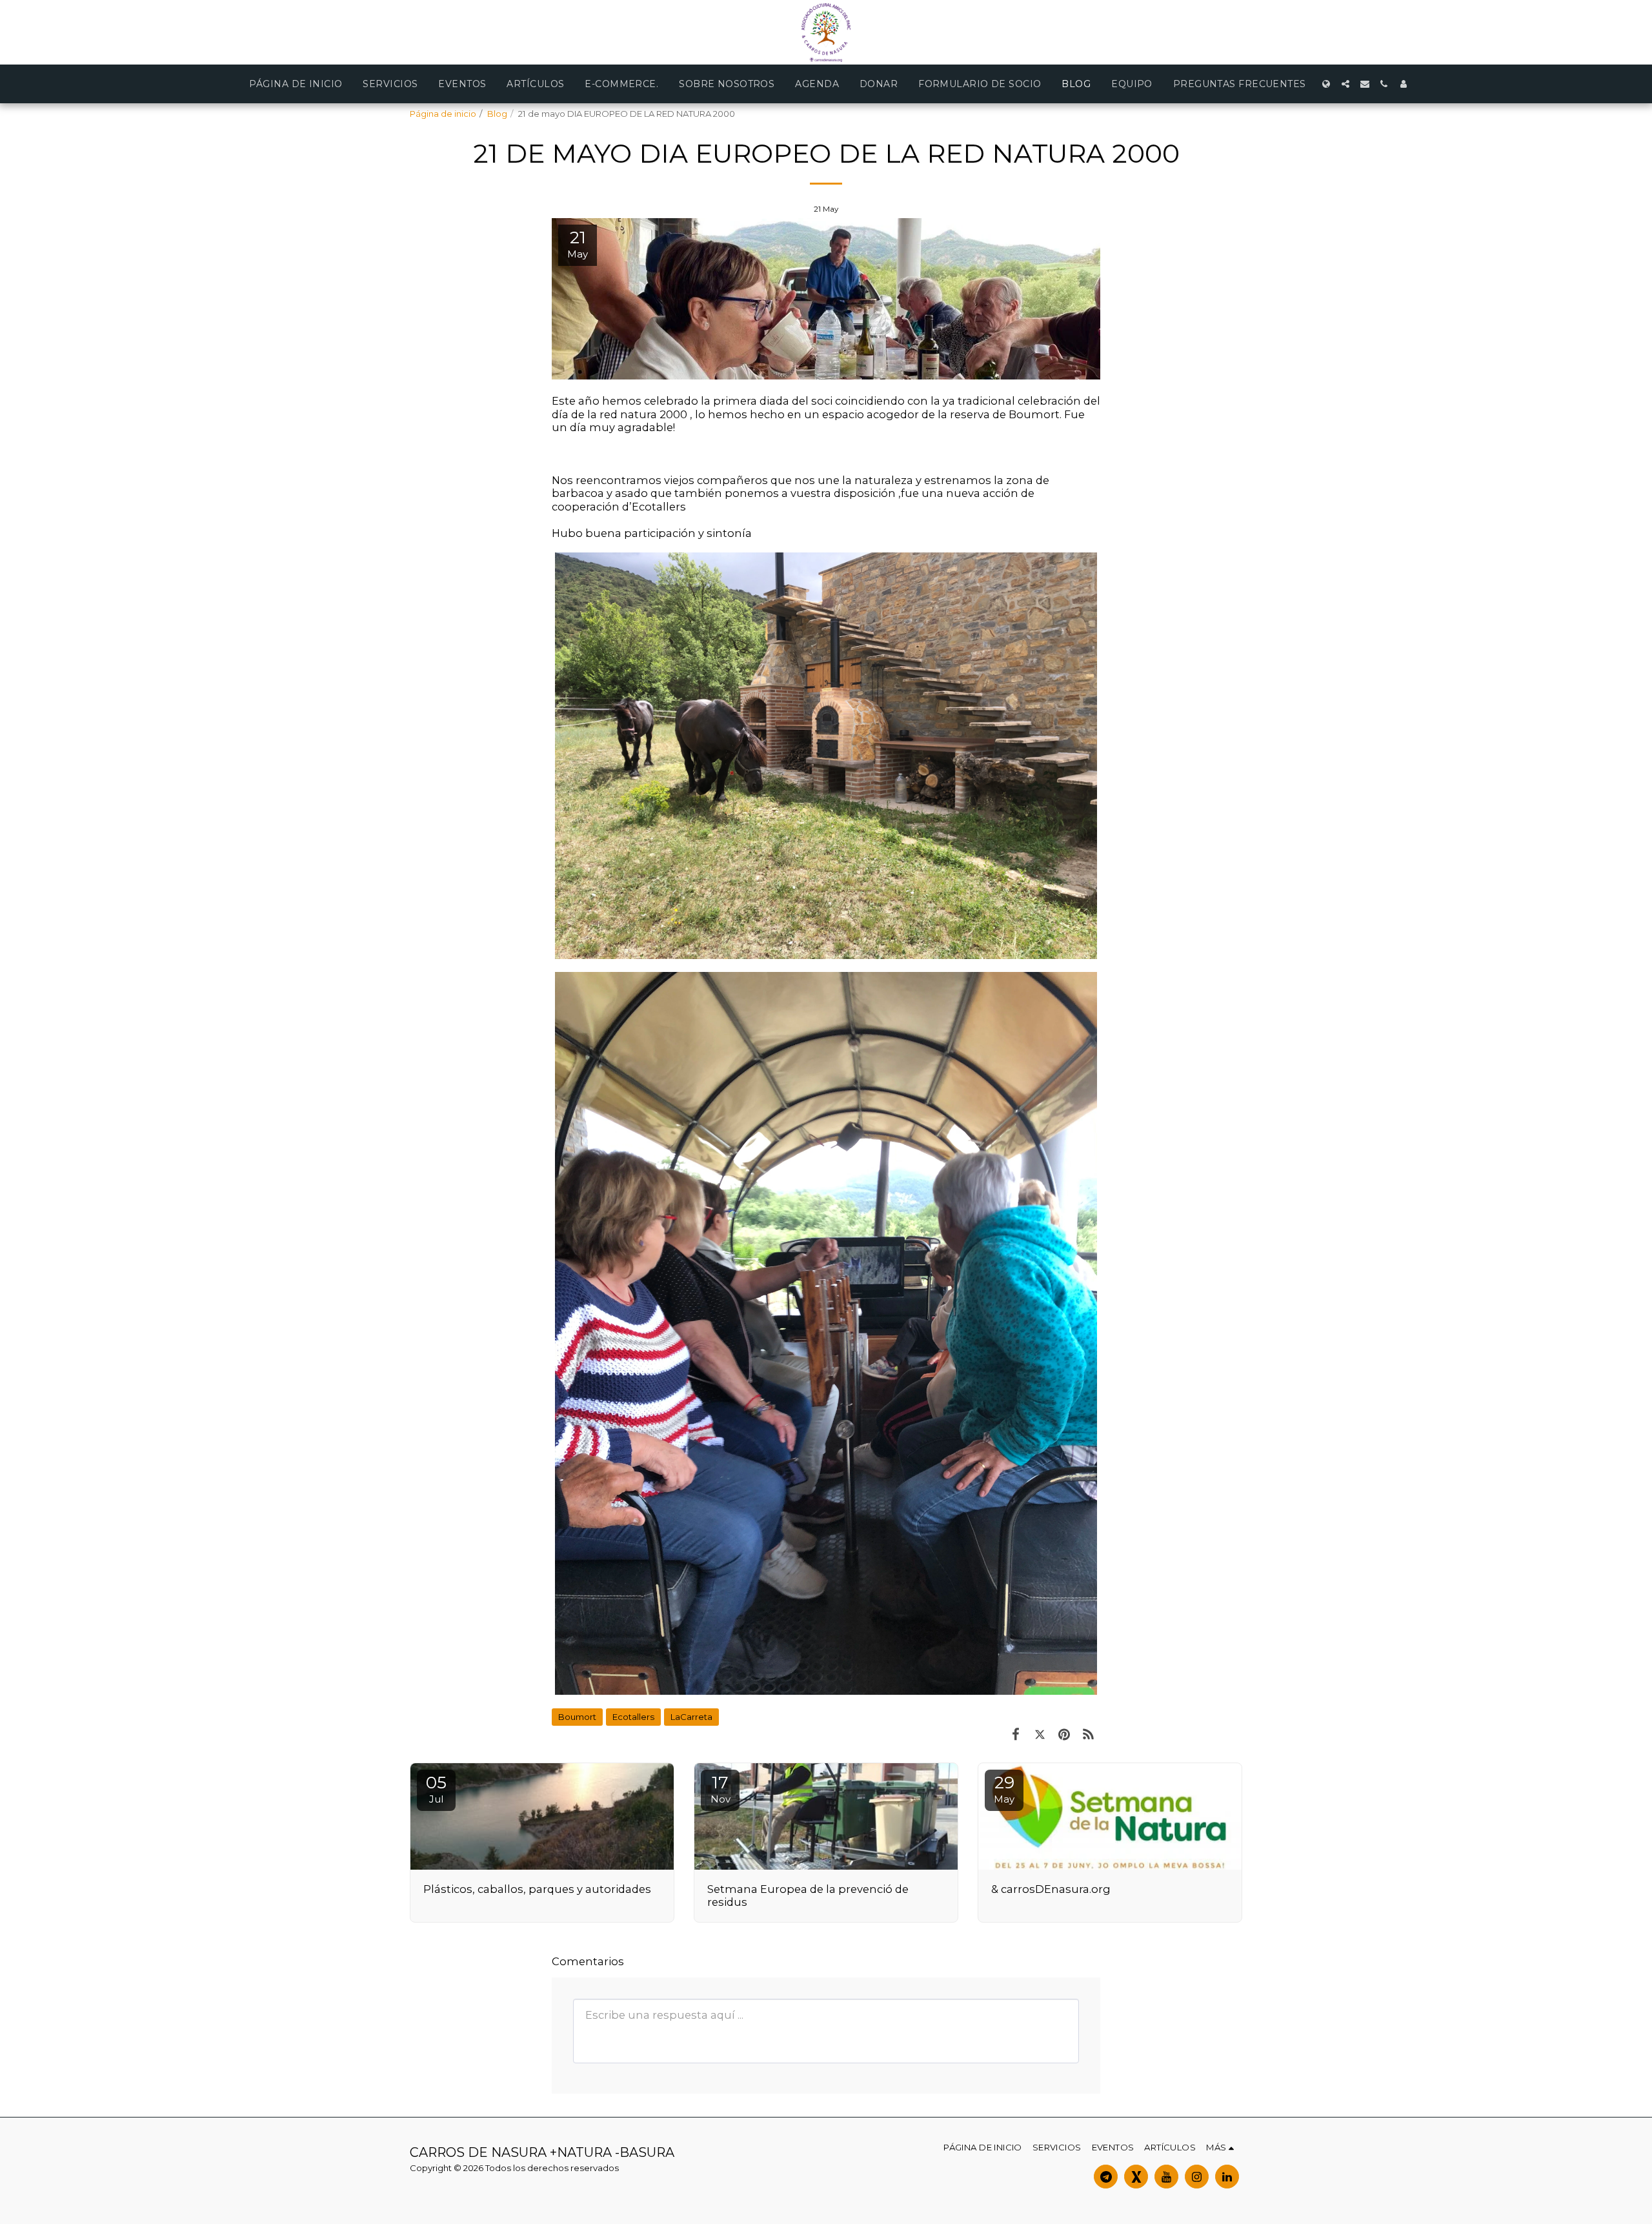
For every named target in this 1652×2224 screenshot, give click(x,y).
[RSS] (1088, 1734)
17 (720, 1789)
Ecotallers (633, 1717)
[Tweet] (1040, 1734)
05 (436, 1789)
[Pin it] (1064, 1734)
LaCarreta (691, 1717)
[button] (1345, 84)
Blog (497, 114)
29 (1004, 1789)
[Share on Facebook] (1015, 1734)
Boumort (577, 1717)
